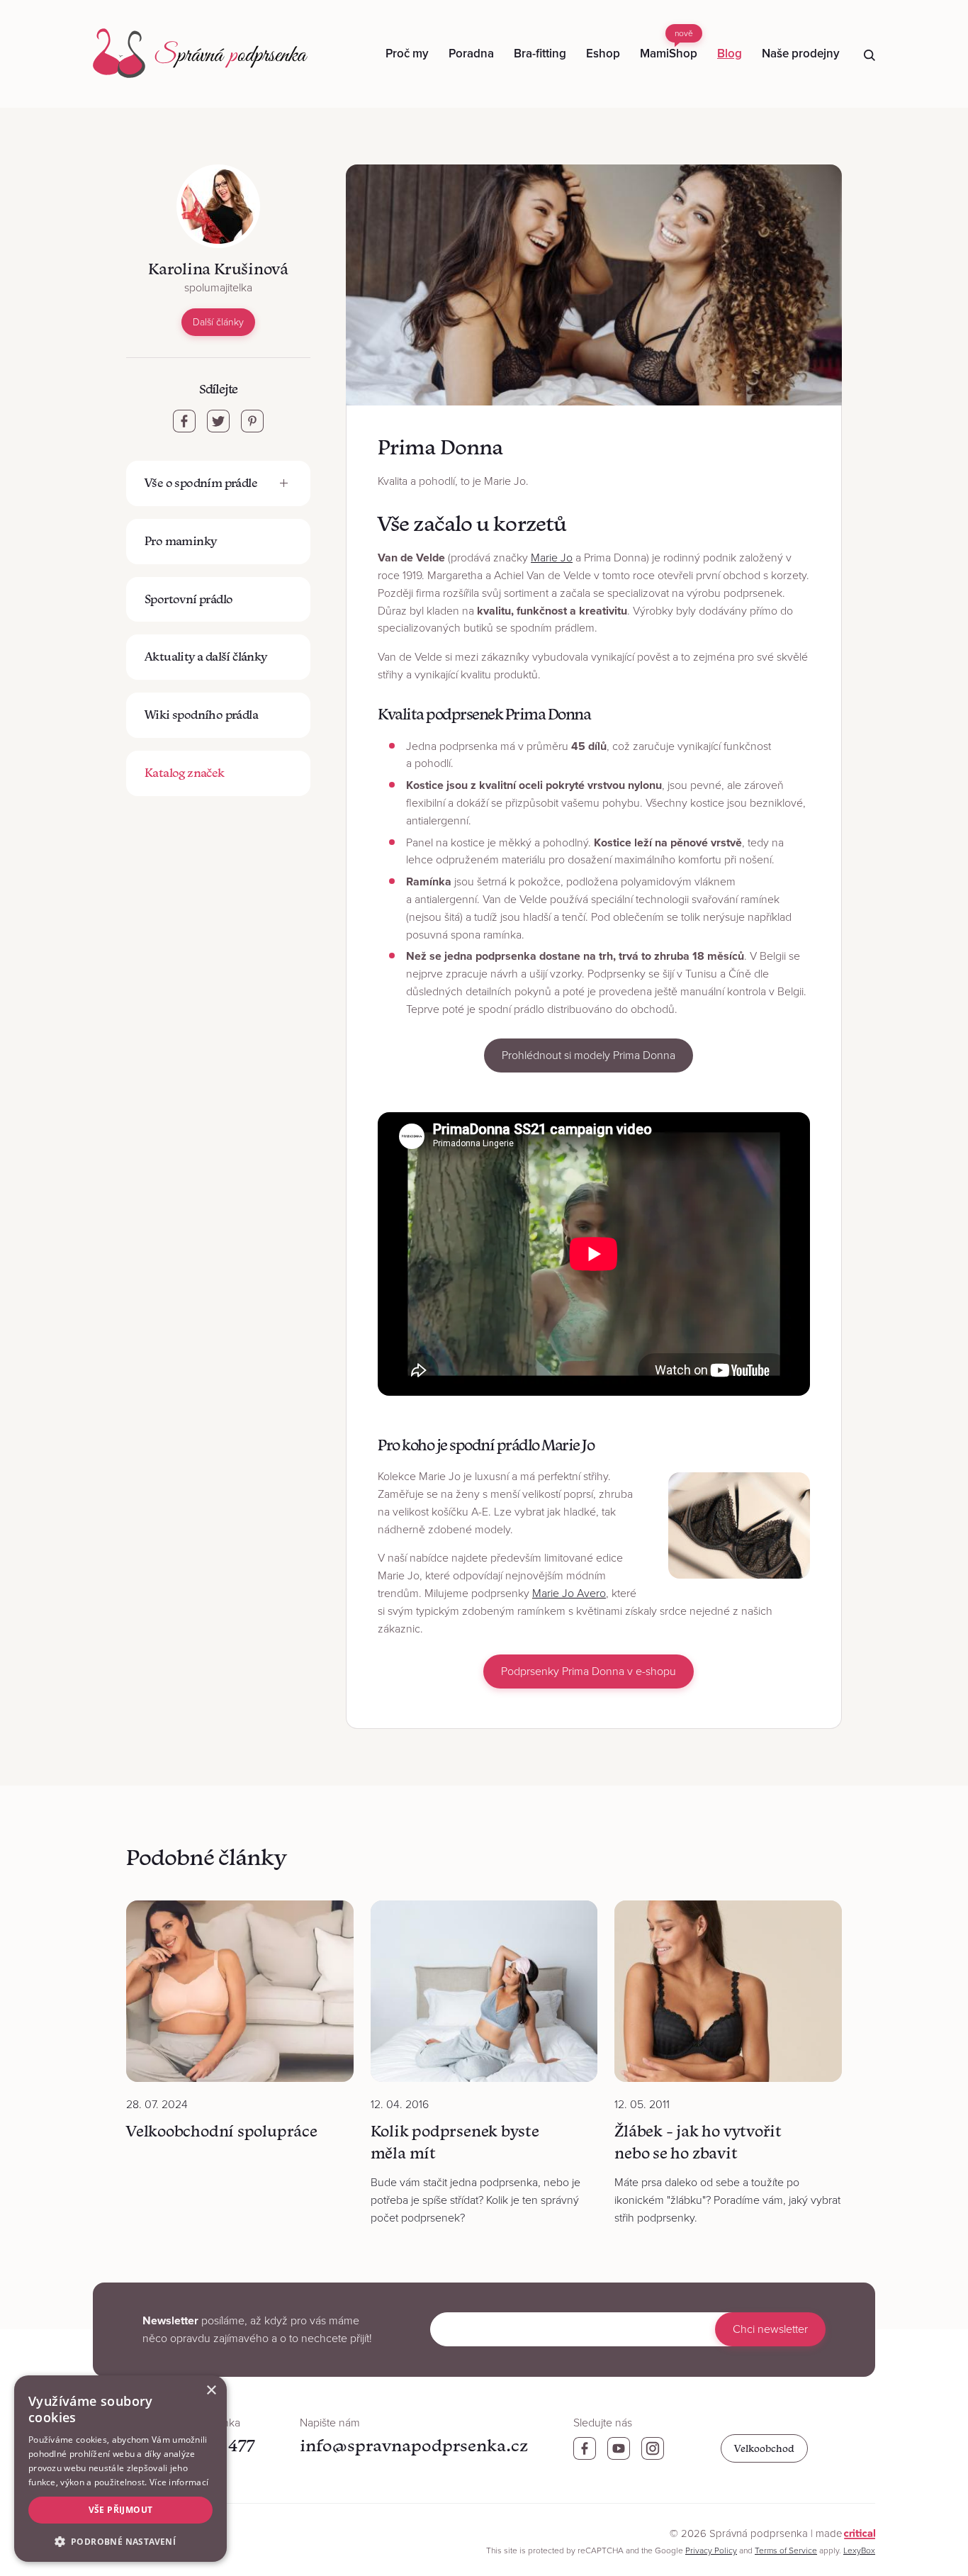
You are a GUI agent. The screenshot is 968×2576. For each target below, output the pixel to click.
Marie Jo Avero (569, 1594)
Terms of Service (786, 2550)
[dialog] (120, 2469)
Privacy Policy (711, 2550)
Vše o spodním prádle (201, 483)
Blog (730, 54)
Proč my (407, 54)
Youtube (619, 2448)
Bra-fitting (540, 54)
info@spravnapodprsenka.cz (414, 2445)
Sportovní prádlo (188, 599)
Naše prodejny (801, 54)
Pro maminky (180, 541)
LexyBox (859, 2550)
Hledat (869, 55)
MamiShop (669, 45)
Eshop (603, 54)
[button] (120, 2540)
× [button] (211, 2391)
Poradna (471, 54)
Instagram (653, 2448)
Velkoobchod (764, 2448)
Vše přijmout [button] (121, 2510)
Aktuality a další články (206, 656)
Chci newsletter (770, 2329)
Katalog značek (185, 773)
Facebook (585, 2448)
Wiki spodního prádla (201, 715)
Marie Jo (552, 558)
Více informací (179, 2482)
